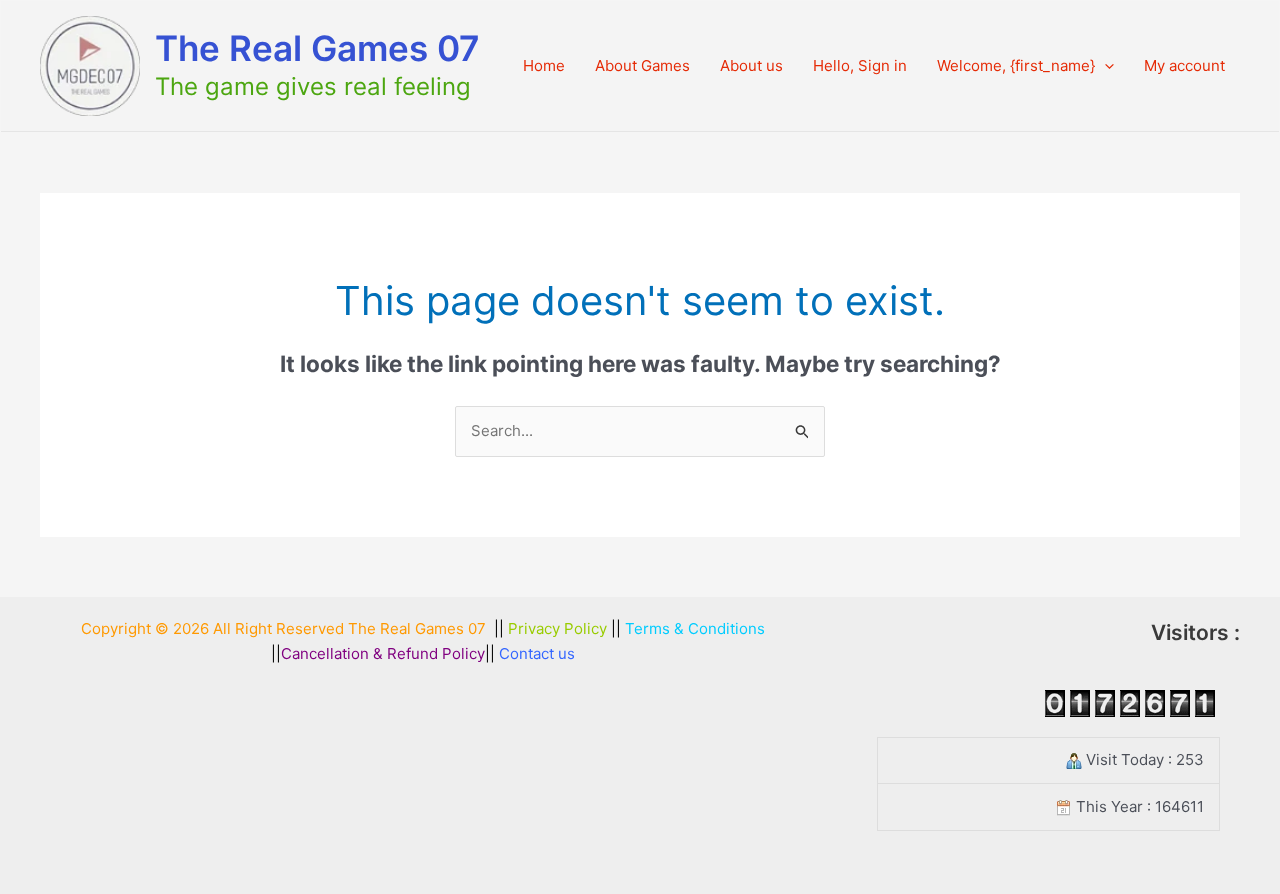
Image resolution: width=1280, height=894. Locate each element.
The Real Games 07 (317, 48)
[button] (1104, 66)
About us (751, 65)
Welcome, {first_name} (1016, 65)
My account (1184, 65)
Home (544, 65)
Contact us (537, 653)
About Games (642, 65)
